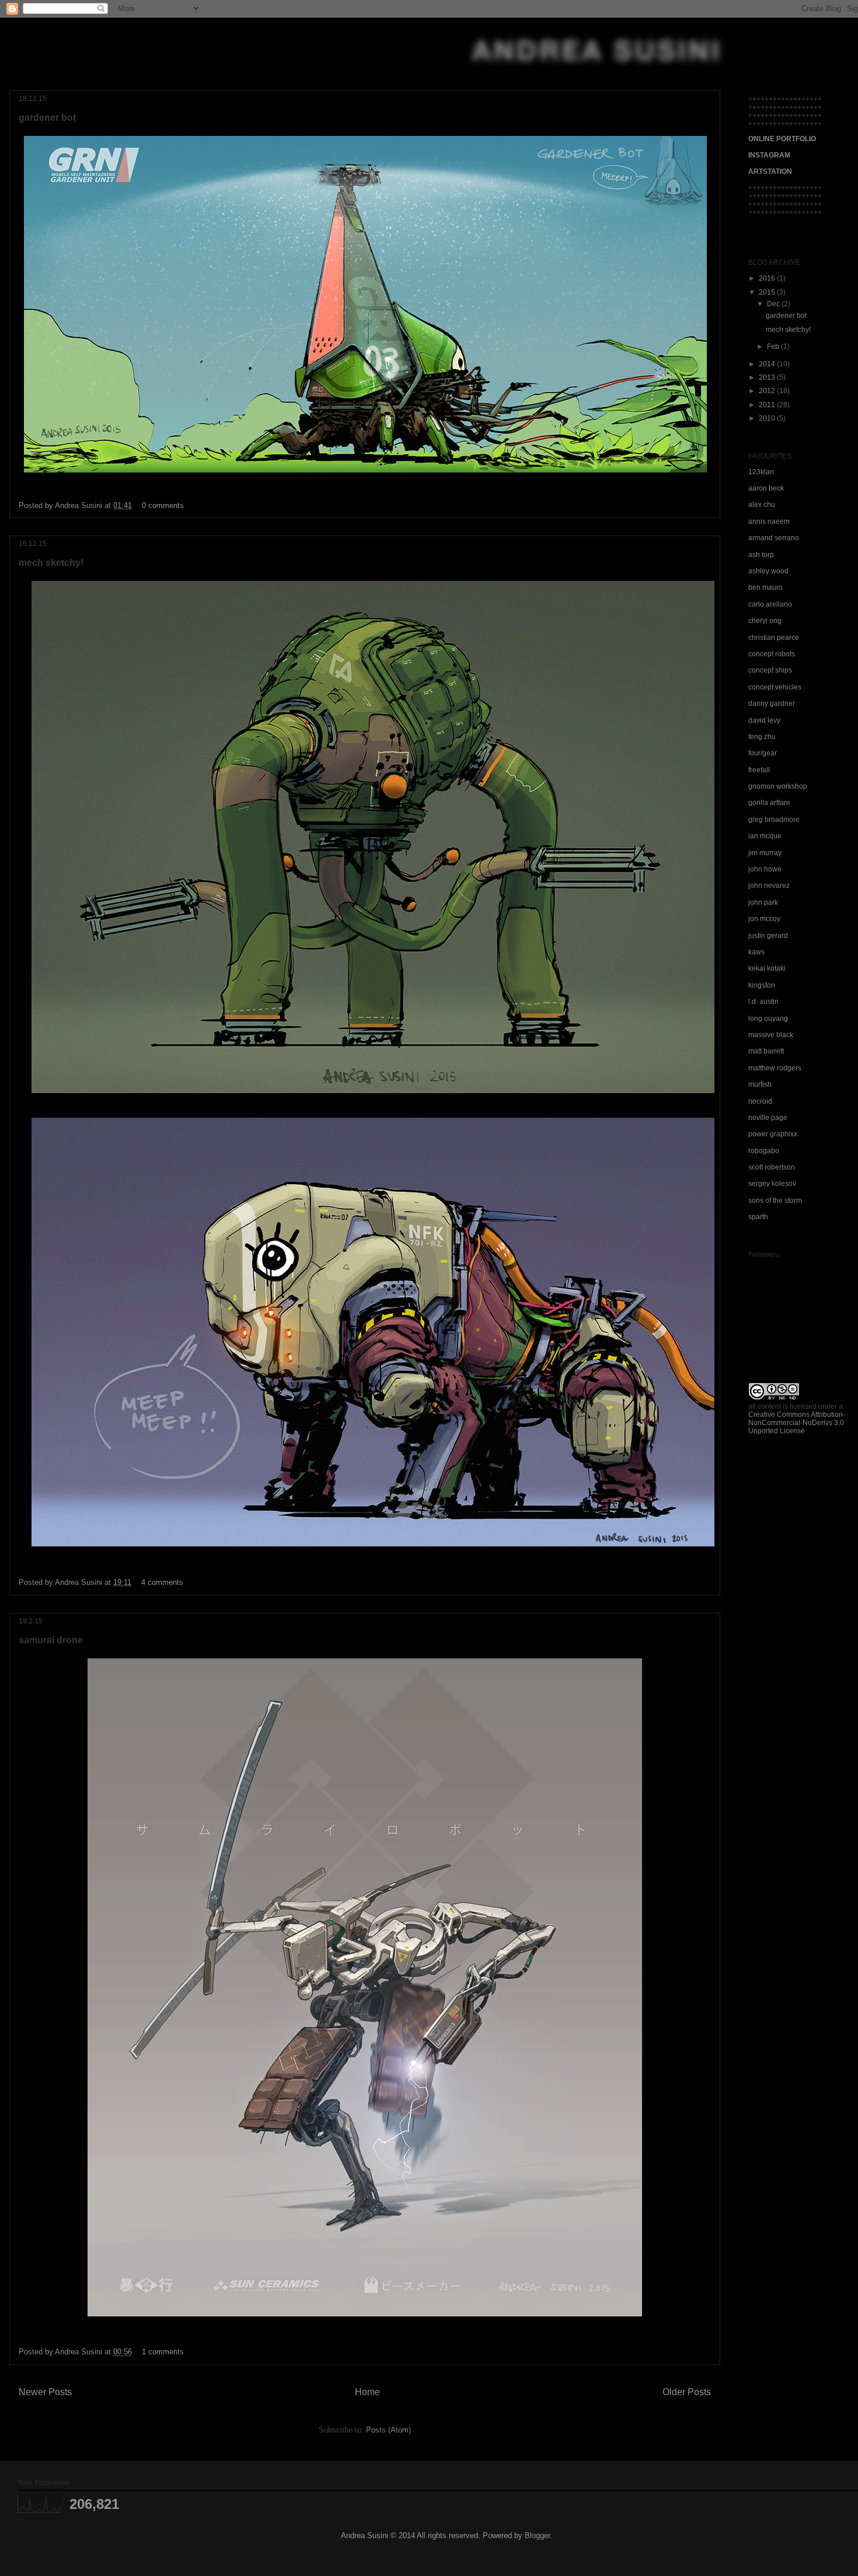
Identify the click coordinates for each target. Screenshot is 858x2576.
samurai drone (51, 1640)
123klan (761, 472)
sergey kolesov (772, 1184)
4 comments (162, 1582)
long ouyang (768, 1019)
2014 (768, 364)
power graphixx (773, 1134)
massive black (771, 1035)
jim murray (765, 853)
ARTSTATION (770, 171)
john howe (765, 869)
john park (763, 902)
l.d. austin (763, 1002)
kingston (762, 985)
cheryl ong (765, 621)
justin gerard (768, 936)
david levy (764, 720)
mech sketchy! (51, 563)
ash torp (761, 555)
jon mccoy (764, 919)
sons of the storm (775, 1200)
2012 (768, 391)
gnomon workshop (778, 786)
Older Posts (687, 2392)
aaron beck (766, 488)
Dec (774, 304)
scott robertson (772, 1167)
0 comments (163, 505)
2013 (768, 377)
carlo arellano (770, 604)
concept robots (772, 654)
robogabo (764, 1151)
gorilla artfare (769, 803)
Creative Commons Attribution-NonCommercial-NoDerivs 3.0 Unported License (797, 1423)
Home (367, 2392)
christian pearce (774, 638)
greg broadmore (774, 820)
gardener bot (47, 118)
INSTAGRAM (769, 155)
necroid (760, 1101)
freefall (759, 770)
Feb (774, 346)
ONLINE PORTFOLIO (782, 139)
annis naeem (769, 521)
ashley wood (768, 571)
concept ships (770, 670)
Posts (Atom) (388, 2430)
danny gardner (772, 703)
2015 (768, 292)
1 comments (163, 2352)
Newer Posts (45, 2392)
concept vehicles (775, 687)
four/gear (763, 753)
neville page (768, 1118)
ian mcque (765, 836)
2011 (768, 405)
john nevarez (769, 885)
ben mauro (765, 587)
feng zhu (762, 737)
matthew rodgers (775, 1068)
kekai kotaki (767, 968)
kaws (756, 952)
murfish (760, 1084)
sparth (758, 1217)
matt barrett (766, 1051)
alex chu (762, 505)
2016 (768, 278)
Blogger (537, 2535)
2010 (768, 418)
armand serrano (774, 538)
